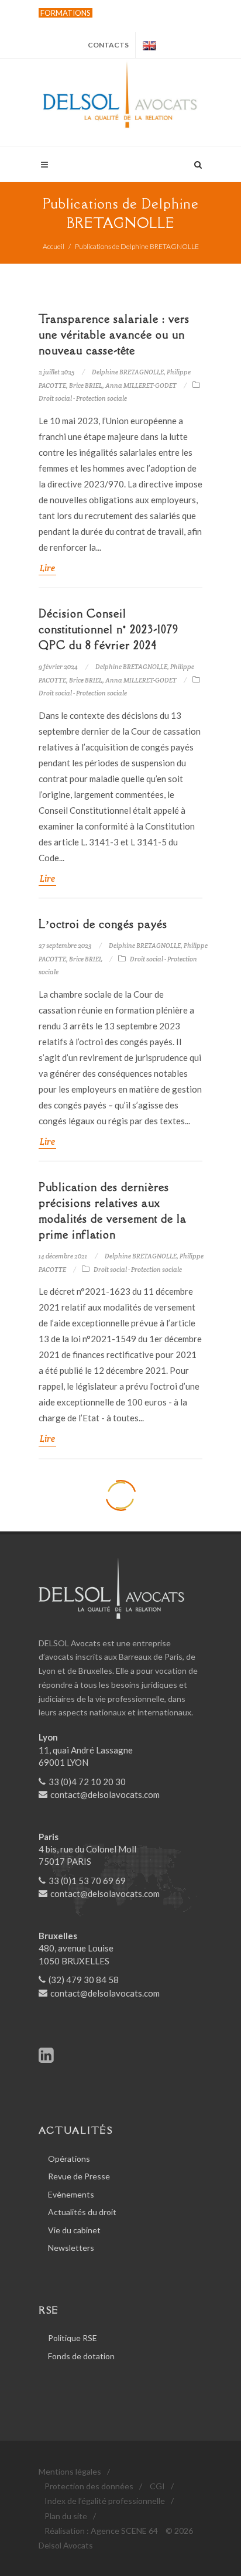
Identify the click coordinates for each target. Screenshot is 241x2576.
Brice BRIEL (86, 385)
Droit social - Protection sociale (83, 398)
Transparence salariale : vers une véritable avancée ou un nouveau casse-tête (114, 335)
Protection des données (89, 2486)
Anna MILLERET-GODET (141, 385)
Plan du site (66, 2516)
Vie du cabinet (74, 2230)
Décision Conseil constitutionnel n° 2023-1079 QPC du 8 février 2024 (109, 629)
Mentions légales (70, 2471)
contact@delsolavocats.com (105, 1794)
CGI (157, 2486)
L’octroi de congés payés (103, 924)
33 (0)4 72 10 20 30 (87, 1782)
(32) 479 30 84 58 (84, 1980)
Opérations (69, 2159)
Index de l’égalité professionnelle (105, 2501)
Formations (66, 13)
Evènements (71, 2194)
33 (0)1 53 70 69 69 (87, 1881)
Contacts (108, 45)
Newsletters (71, 2248)
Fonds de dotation (81, 2356)
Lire (47, 568)
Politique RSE (73, 2338)
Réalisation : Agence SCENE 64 (101, 2531)
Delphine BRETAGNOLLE (128, 372)
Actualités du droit (82, 2212)
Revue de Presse (79, 2176)
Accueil (54, 246)
